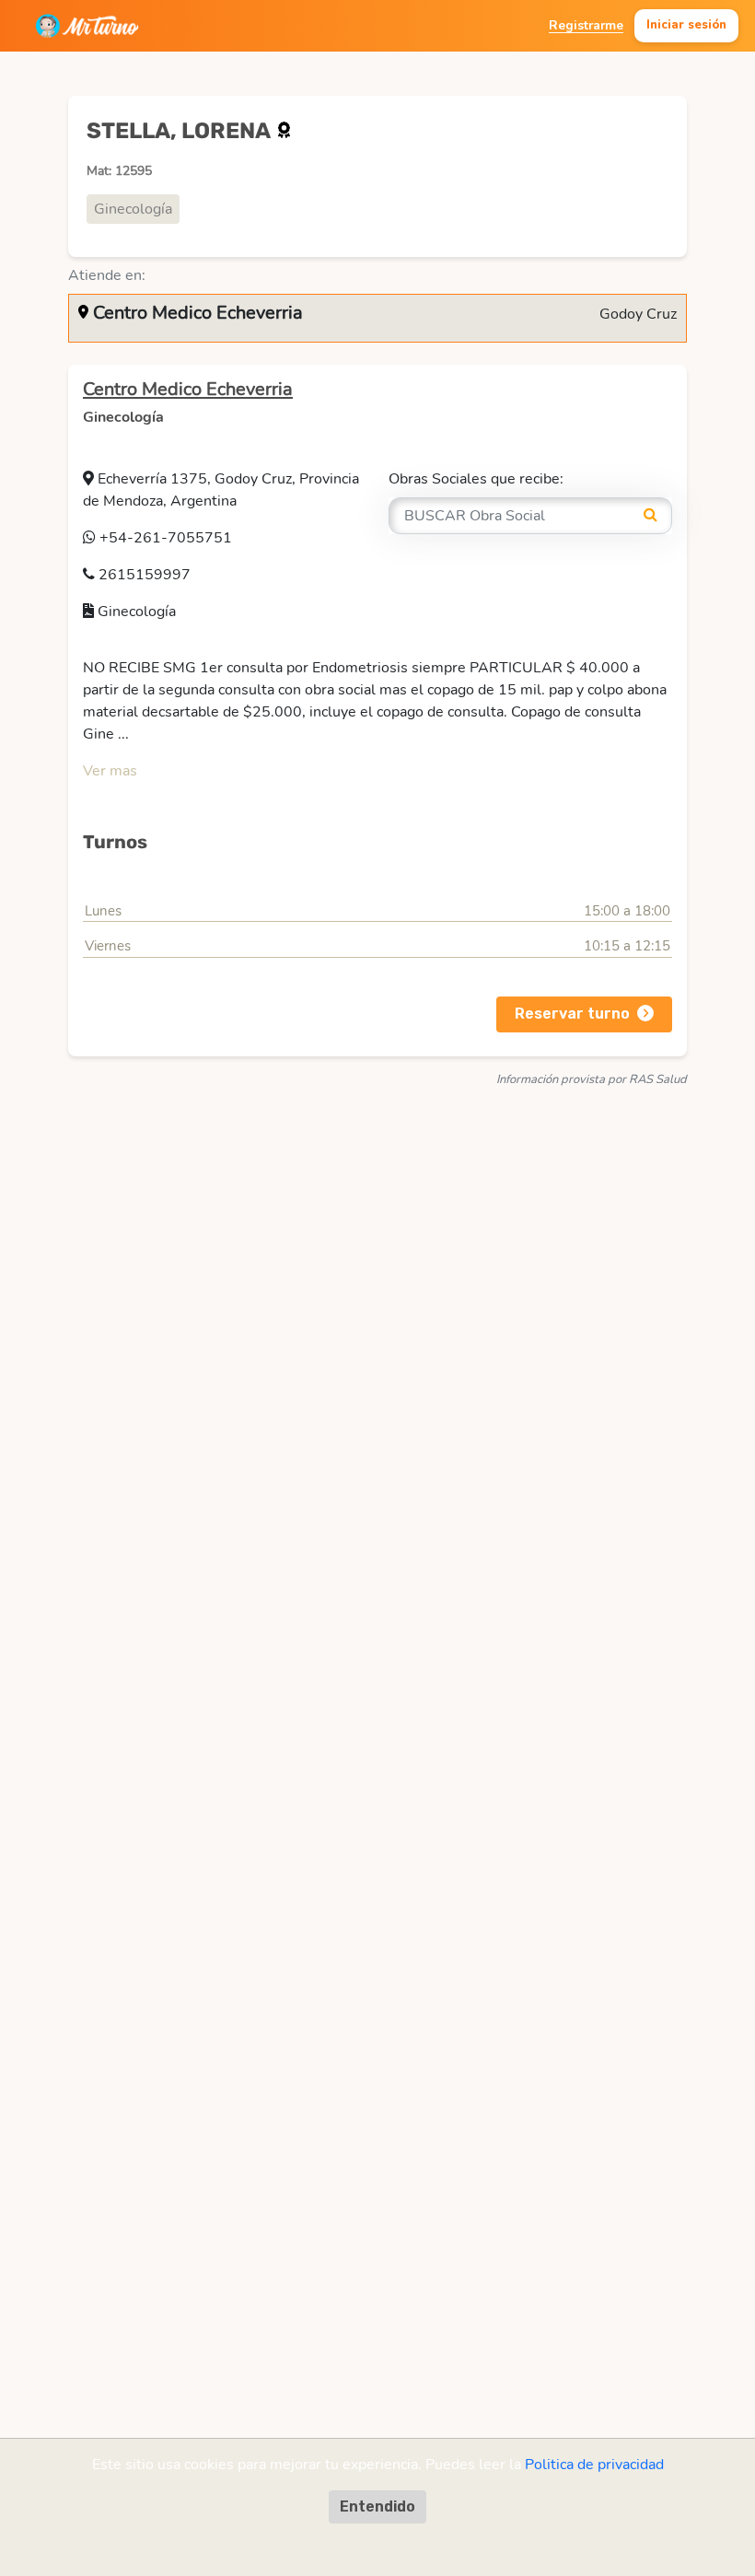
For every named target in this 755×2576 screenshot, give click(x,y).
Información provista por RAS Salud (592, 1079)
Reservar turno (572, 1014)
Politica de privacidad (594, 2465)
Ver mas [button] (110, 771)
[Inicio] (87, 26)
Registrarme (586, 25)
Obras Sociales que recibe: (476, 479)
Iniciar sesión (686, 25)
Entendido (377, 2506)
